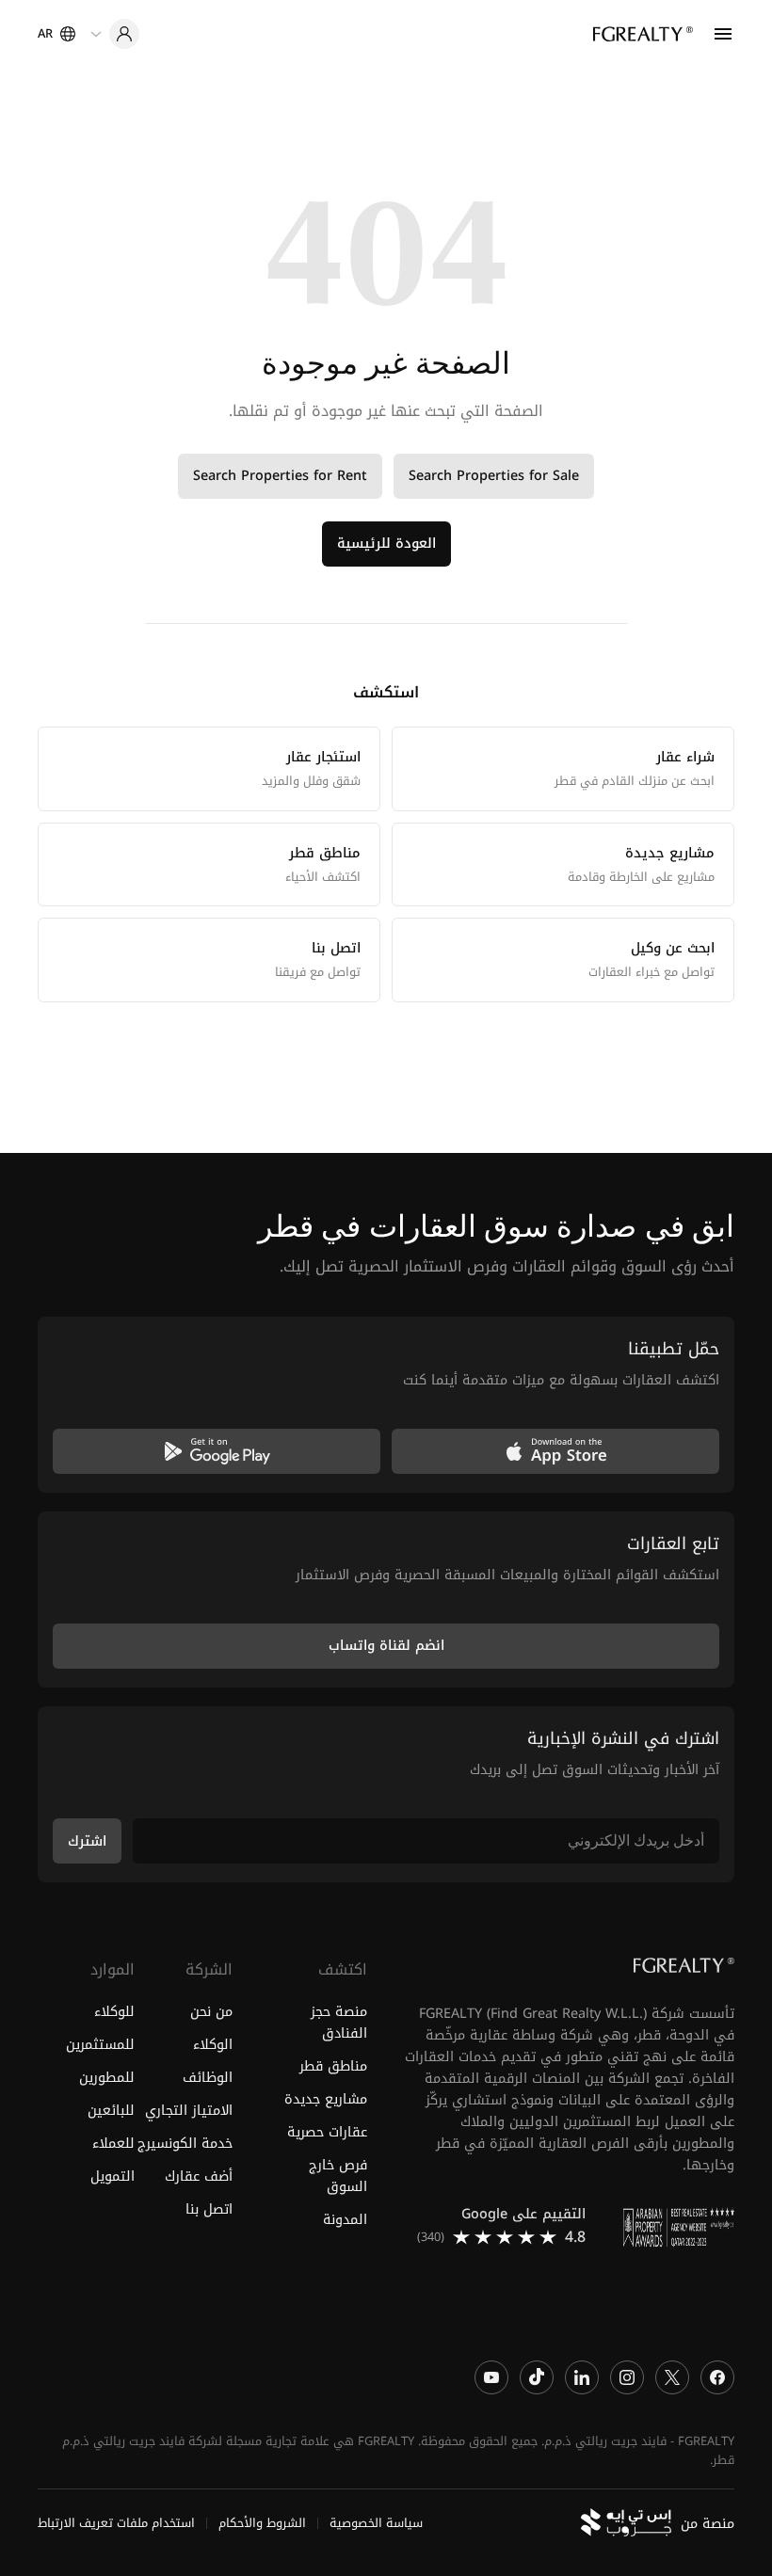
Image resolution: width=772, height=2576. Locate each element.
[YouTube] (491, 2376)
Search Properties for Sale (494, 476)
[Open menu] (723, 34)
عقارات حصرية (327, 2132)
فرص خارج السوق (338, 2176)
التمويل (113, 2176)
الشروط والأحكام (262, 2523)
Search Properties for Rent (280, 476)
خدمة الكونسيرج (185, 2144)
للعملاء (113, 2144)
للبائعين (111, 2111)
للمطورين (107, 2078)
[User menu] (115, 34)
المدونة (345, 2220)
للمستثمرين (100, 2045)
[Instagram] (627, 2376)
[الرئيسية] (643, 34)
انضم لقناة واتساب (386, 1646)
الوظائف (207, 2078)
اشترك (87, 1840)
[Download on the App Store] (555, 1451)
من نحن (211, 2011)
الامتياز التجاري (188, 2111)
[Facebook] (717, 2376)
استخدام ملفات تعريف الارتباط (116, 2523)
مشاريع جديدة (326, 2099)
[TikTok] (537, 2376)
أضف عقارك (198, 2176)
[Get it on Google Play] (217, 1451)
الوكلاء (212, 2045)
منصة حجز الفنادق (339, 2022)
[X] (672, 2376)
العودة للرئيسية (386, 544)
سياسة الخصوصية (376, 2523)
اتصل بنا (209, 2209)
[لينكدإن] (582, 2376)
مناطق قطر (333, 2066)
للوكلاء (114, 2011)
